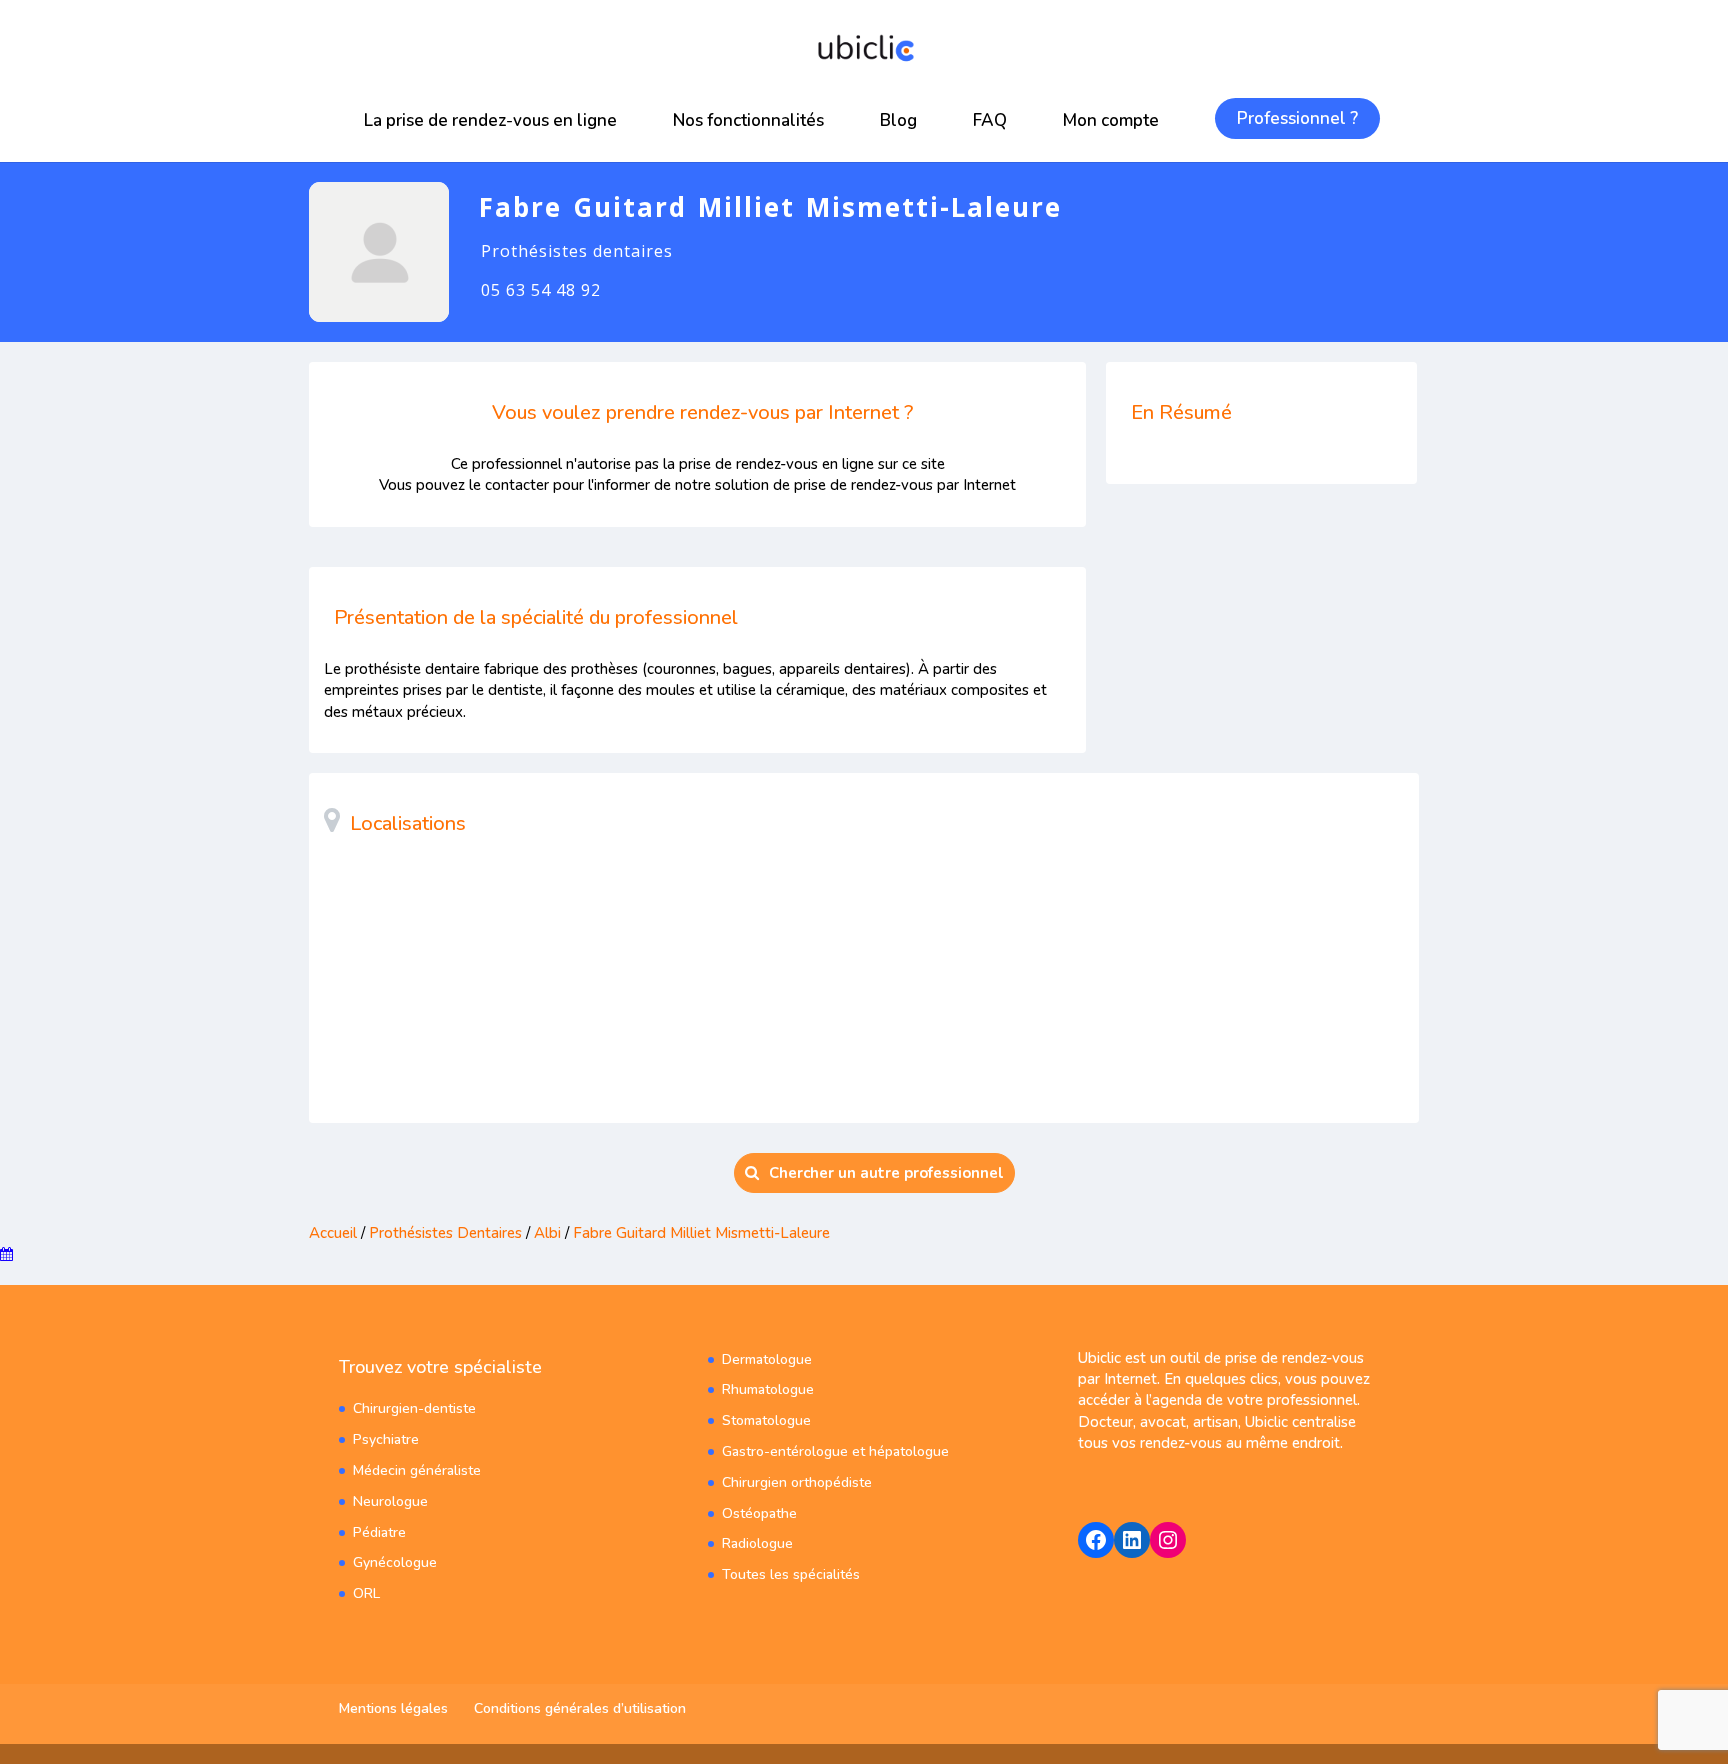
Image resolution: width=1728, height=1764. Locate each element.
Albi (547, 1233)
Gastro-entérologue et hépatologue (835, 1451)
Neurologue (390, 1501)
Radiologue (757, 1543)
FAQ (990, 120)
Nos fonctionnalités (748, 120)
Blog (898, 120)
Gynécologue (395, 1562)
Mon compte (1111, 120)
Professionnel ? (1297, 118)
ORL (366, 1593)
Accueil (333, 1233)
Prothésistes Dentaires (445, 1233)
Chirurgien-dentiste (414, 1408)
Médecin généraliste (417, 1470)
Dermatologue (767, 1359)
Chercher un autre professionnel (886, 1173)
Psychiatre (386, 1439)
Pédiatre (379, 1532)
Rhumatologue (768, 1389)
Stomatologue (766, 1420)
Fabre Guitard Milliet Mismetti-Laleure (701, 1233)
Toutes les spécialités (791, 1574)
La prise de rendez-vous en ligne (490, 120)
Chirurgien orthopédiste (797, 1482)
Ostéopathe (759, 1513)
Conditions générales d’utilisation (580, 1708)
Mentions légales (393, 1708)
